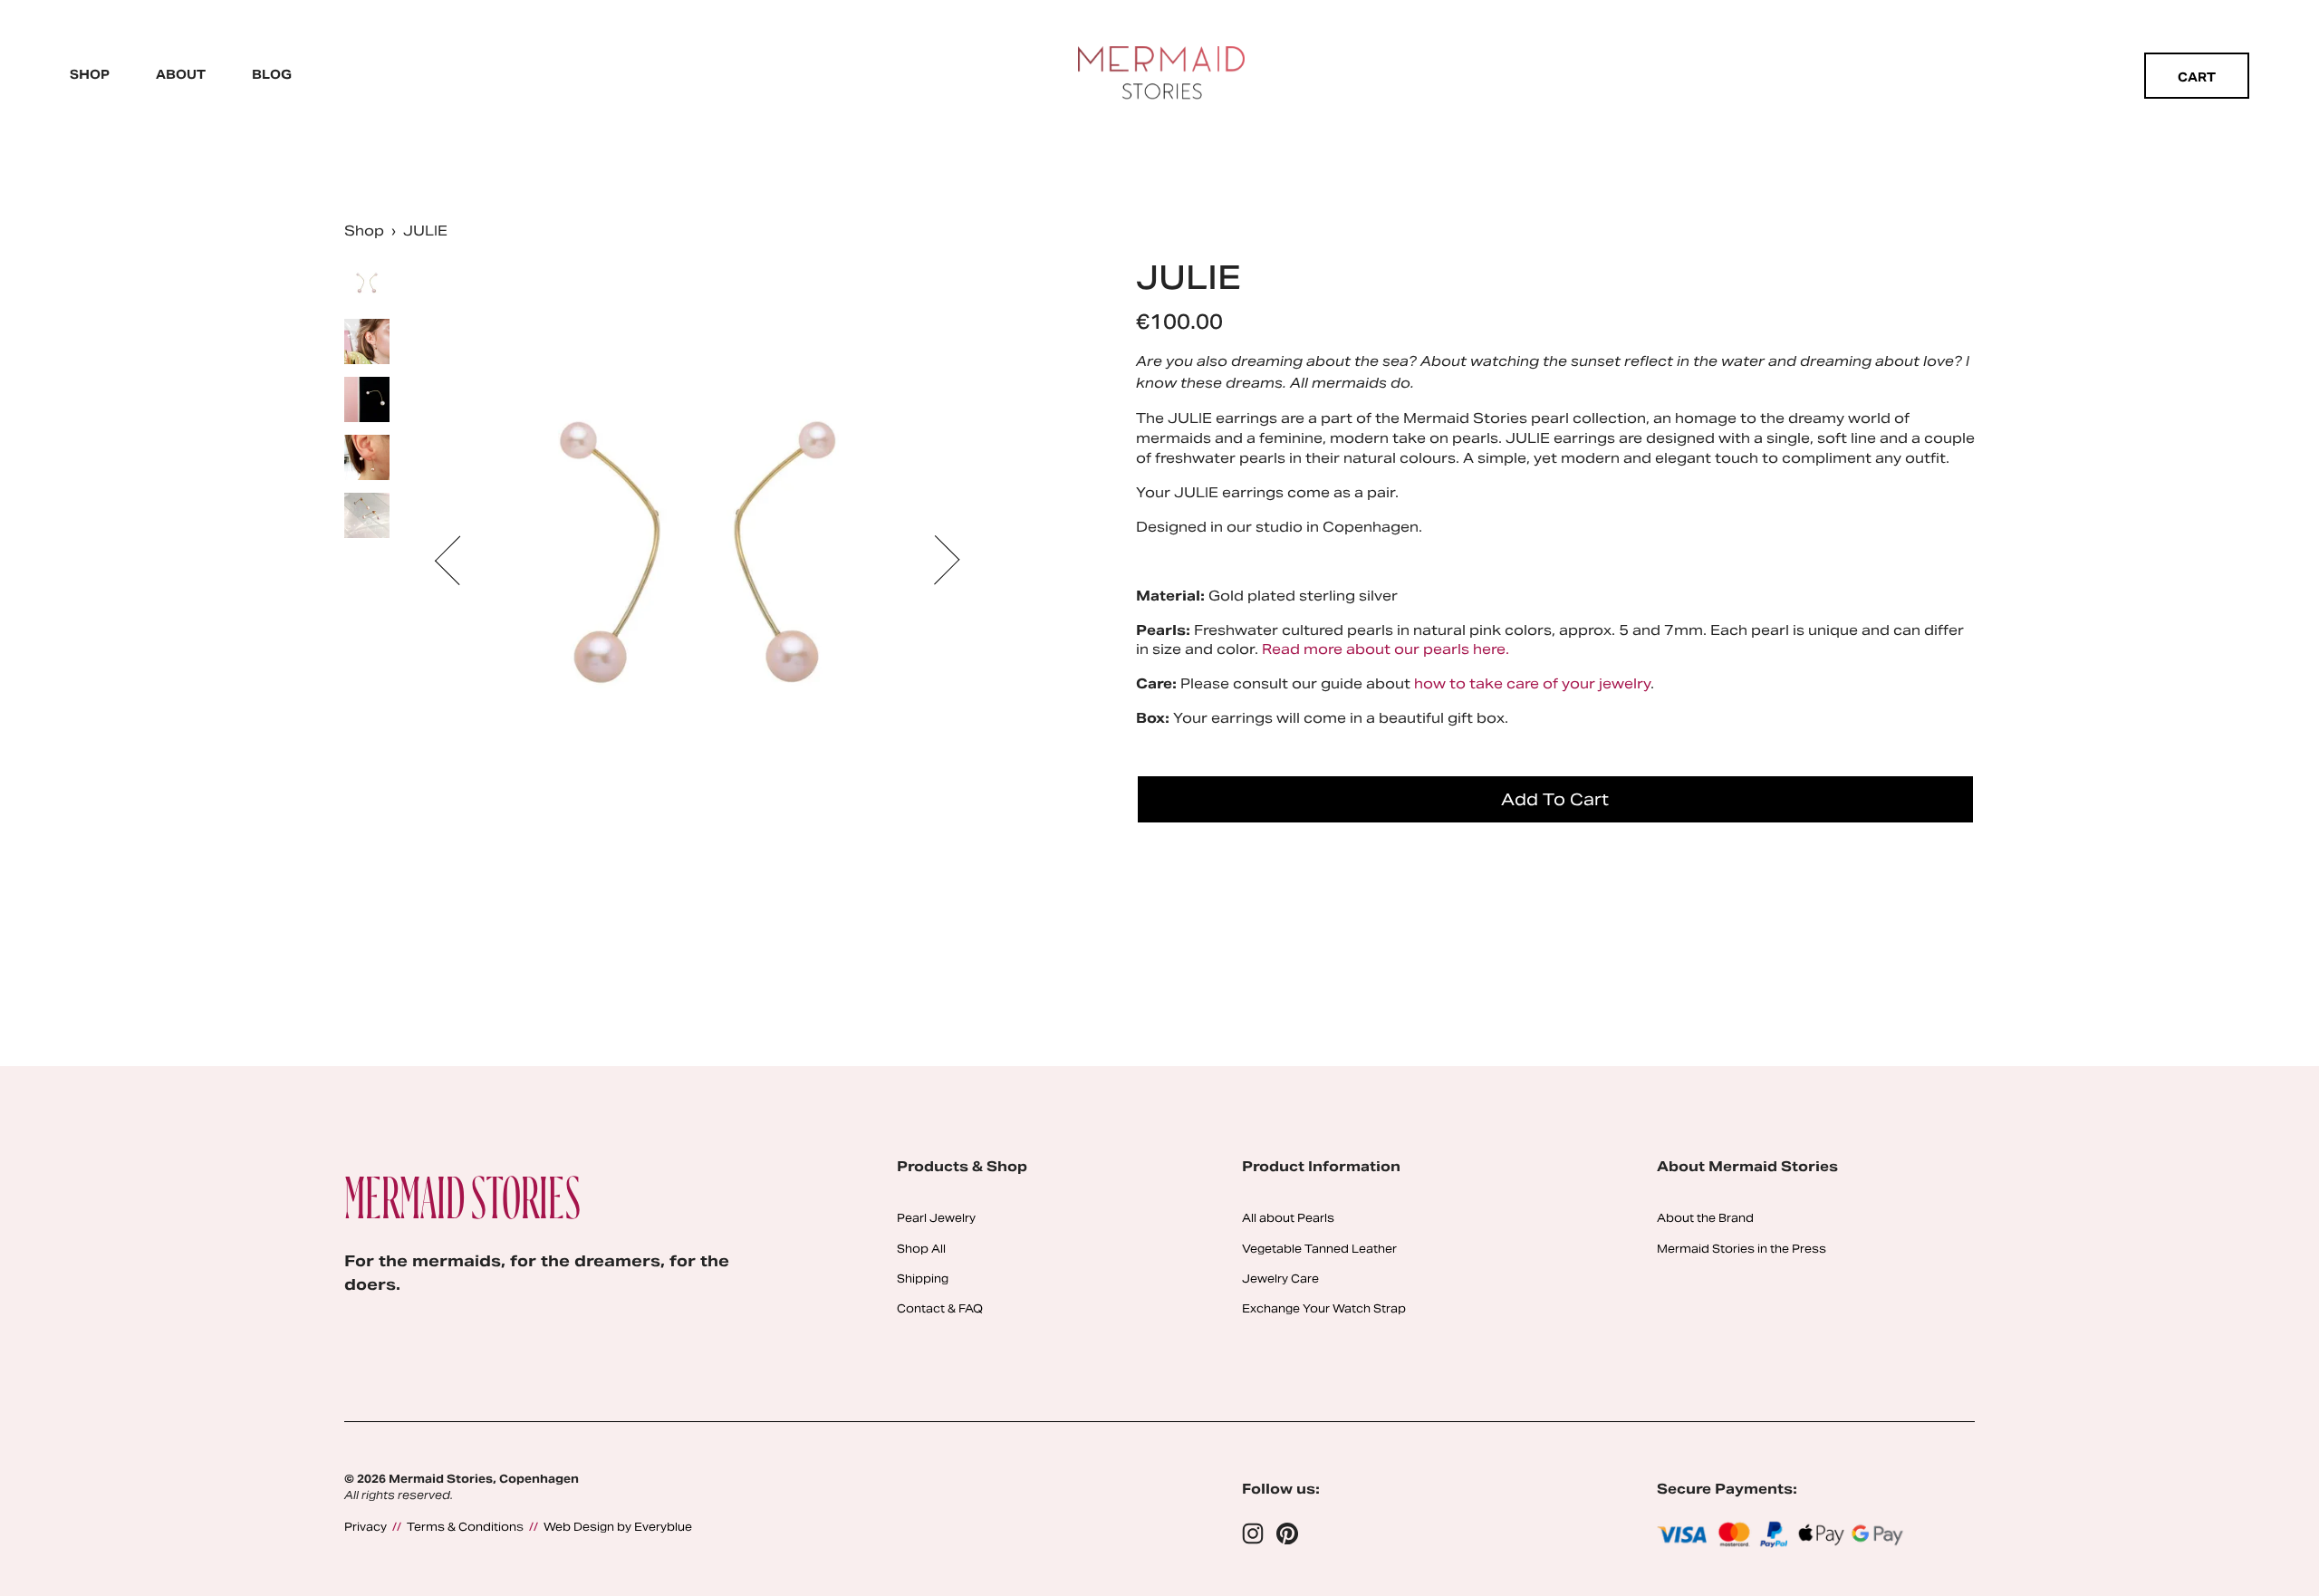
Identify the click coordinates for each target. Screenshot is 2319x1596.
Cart (2197, 77)
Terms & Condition (462, 1527)
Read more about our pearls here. (1386, 649)
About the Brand (1705, 1218)
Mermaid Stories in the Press (1742, 1249)
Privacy (366, 1527)
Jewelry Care (1280, 1279)
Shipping (923, 1279)
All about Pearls (1288, 1218)
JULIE (425, 231)
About (181, 75)
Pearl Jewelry (936, 1218)
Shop (90, 75)
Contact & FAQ (940, 1308)
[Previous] (459, 560)
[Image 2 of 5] (367, 343)
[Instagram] (1253, 1534)
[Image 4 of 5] (367, 459)
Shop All (921, 1249)
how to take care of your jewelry (1532, 683)
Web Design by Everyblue (618, 1527)
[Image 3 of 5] (367, 401)
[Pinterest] (1287, 1534)
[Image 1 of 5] (367, 285)
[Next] (935, 560)
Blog (272, 75)
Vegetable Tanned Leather (1319, 1249)
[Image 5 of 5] (367, 517)
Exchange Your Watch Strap (1324, 1308)
